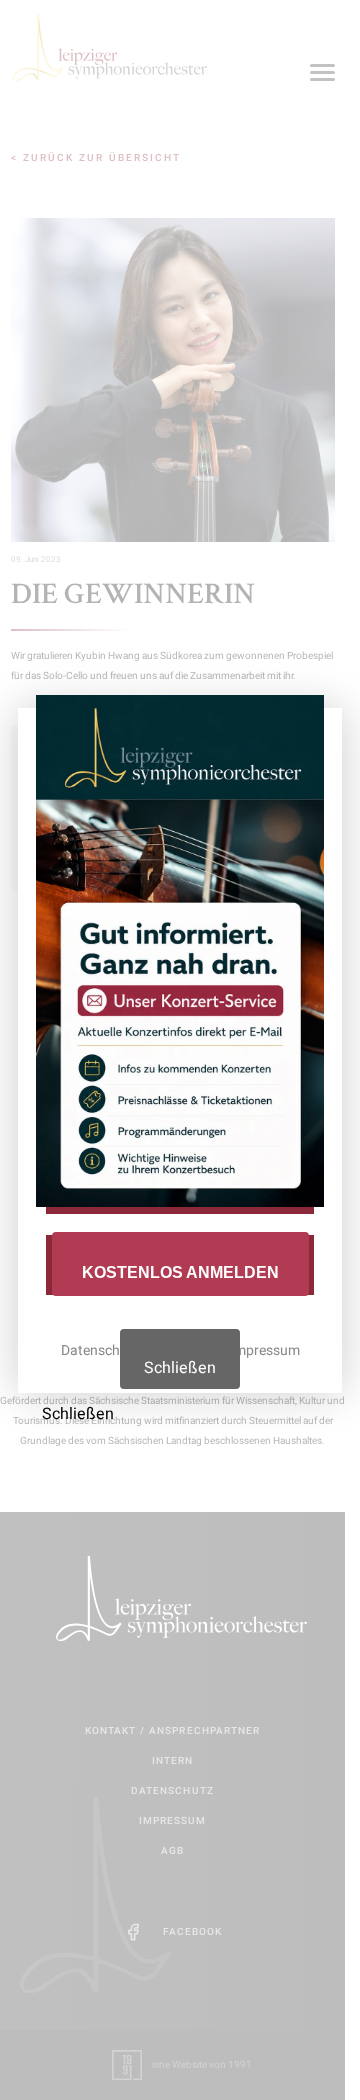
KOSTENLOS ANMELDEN (180, 1272)
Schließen (180, 1368)
